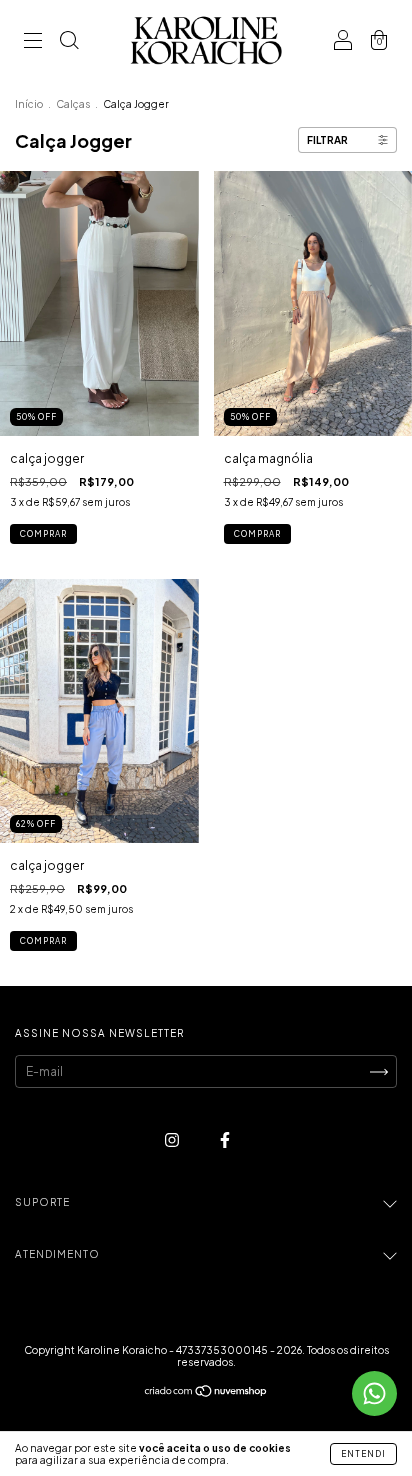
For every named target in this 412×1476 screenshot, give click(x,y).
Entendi (363, 1454)
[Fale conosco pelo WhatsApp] (374, 1393)
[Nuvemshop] (206, 1393)
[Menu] (33, 42)
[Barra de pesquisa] (69, 42)
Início (29, 104)
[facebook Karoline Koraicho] (225, 1140)
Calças (73, 104)
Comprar (43, 534)
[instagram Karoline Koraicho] (173, 1140)
